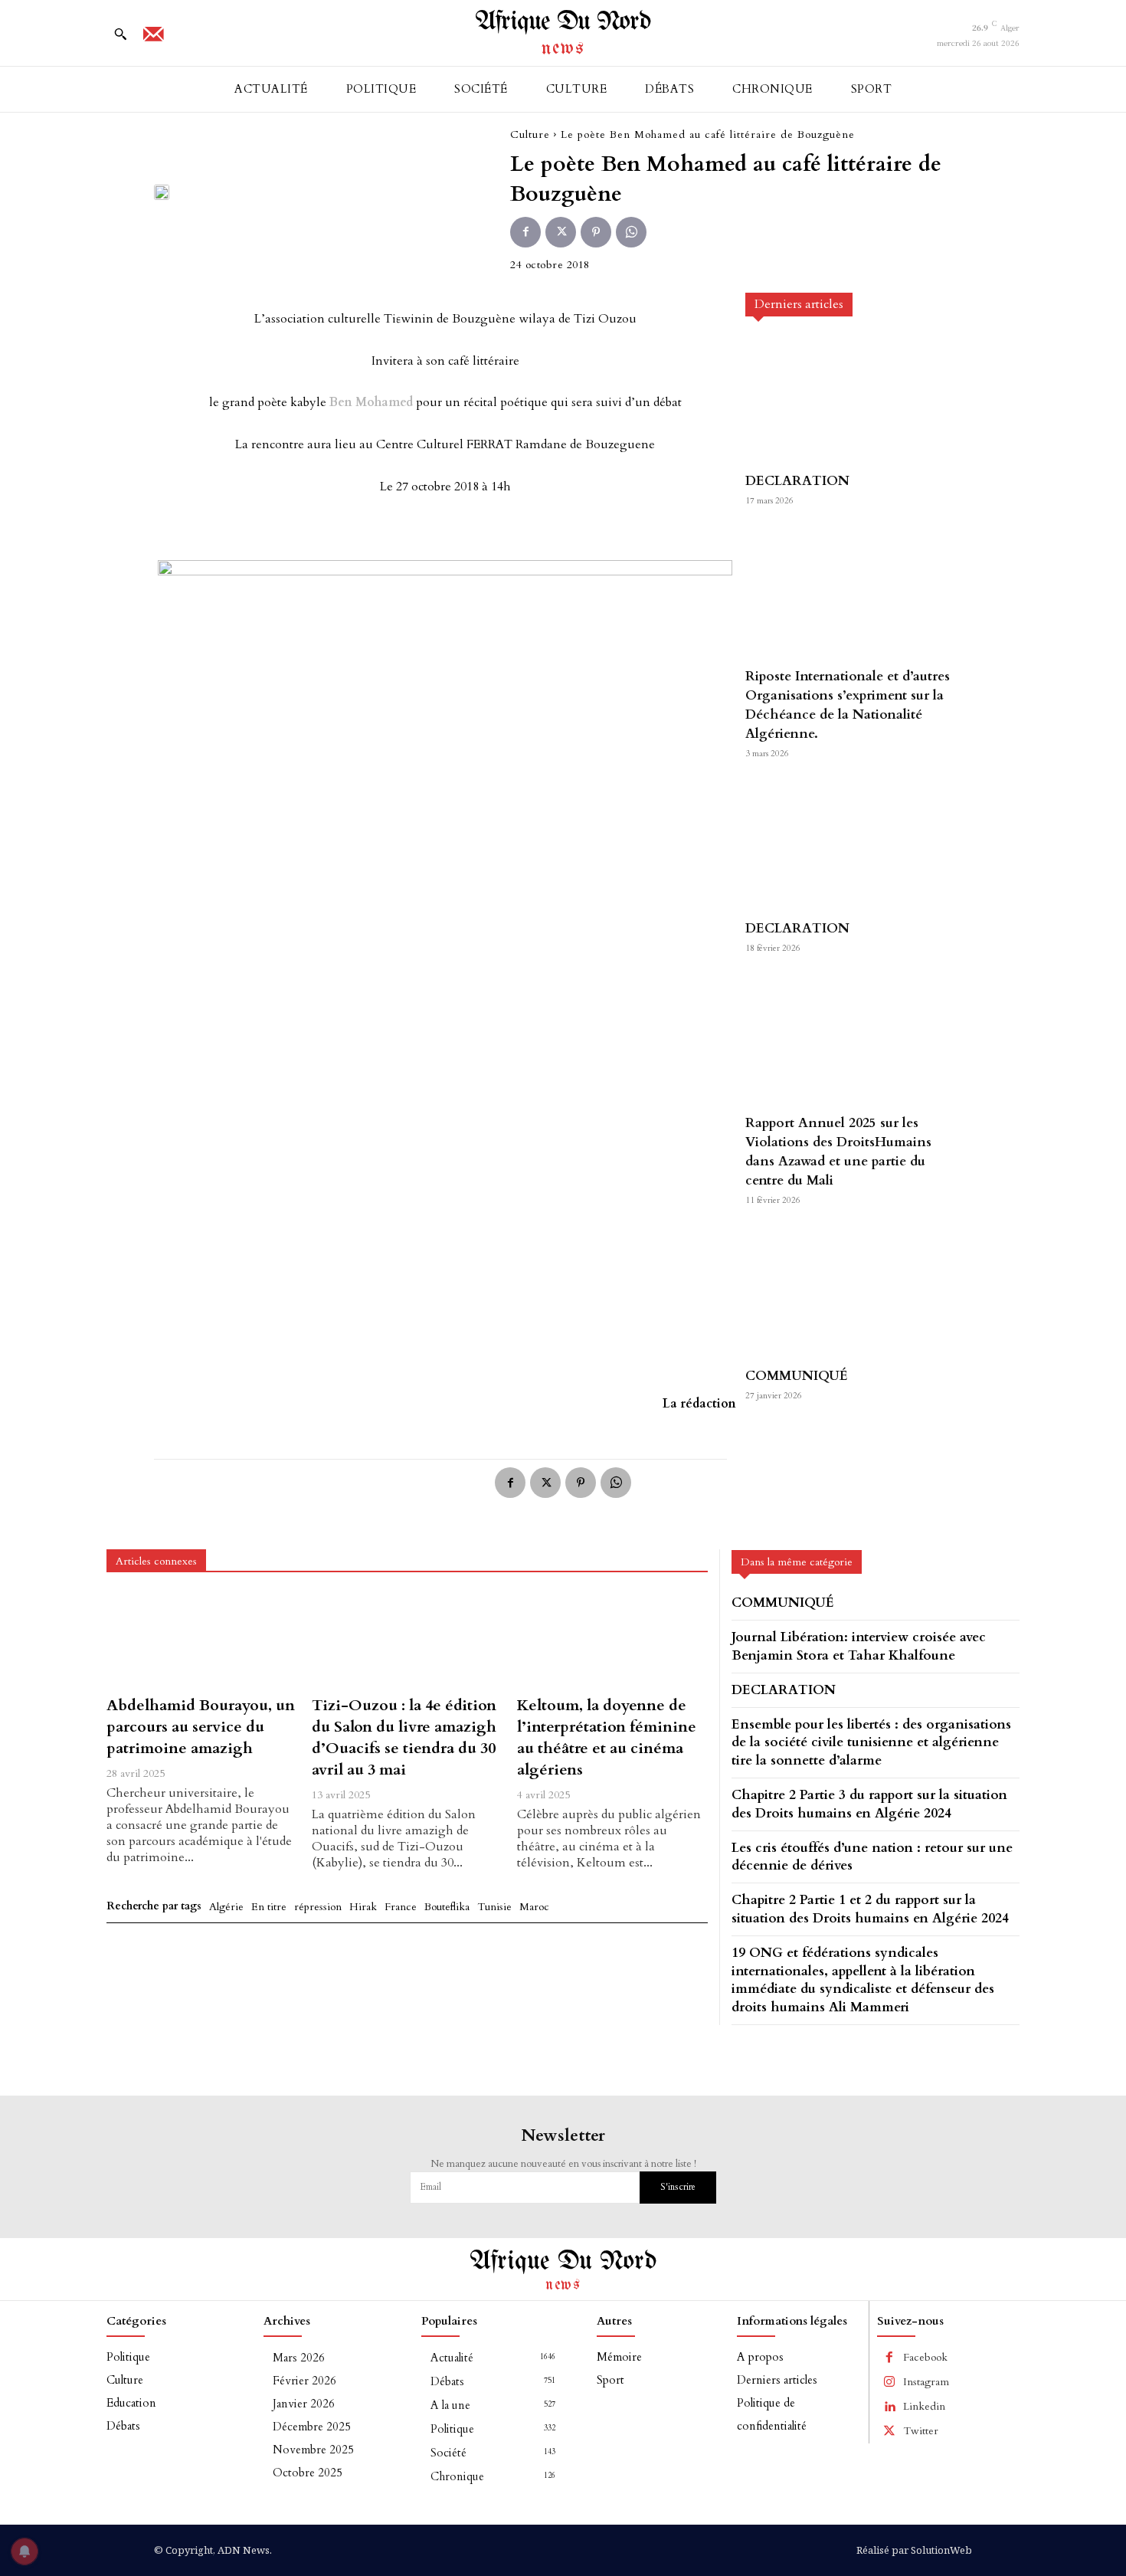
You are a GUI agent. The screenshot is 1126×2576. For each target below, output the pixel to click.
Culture (530, 134)
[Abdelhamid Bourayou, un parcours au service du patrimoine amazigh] (201, 1640)
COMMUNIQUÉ (797, 1376)
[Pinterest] (596, 232)
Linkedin (924, 2406)
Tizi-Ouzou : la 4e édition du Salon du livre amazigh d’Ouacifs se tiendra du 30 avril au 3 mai (404, 1737)
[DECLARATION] (849, 399)
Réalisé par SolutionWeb (914, 2550)
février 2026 (304, 2381)
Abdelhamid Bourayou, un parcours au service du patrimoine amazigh (201, 1727)
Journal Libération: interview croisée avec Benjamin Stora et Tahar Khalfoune (859, 1646)
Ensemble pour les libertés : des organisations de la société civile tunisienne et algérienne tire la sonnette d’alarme (871, 1743)
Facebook (925, 2357)
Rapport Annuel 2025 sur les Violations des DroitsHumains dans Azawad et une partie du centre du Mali (838, 1152)
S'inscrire (678, 2187)
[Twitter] (561, 232)
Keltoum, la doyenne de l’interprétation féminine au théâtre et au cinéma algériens (607, 1737)
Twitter (921, 2431)
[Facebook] (525, 232)
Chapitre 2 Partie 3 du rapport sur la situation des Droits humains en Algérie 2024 (869, 1804)
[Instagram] (889, 2382)
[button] (120, 34)
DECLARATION (797, 481)
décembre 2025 (312, 2427)
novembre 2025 (313, 2450)
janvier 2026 (304, 2404)
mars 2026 (299, 2358)
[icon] (153, 39)
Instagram (926, 2382)
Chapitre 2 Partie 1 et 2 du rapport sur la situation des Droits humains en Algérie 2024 (870, 1909)
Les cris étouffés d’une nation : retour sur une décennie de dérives (872, 1857)
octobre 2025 (308, 2473)
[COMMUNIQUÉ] (849, 1293)
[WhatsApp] (631, 232)
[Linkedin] (889, 2407)
